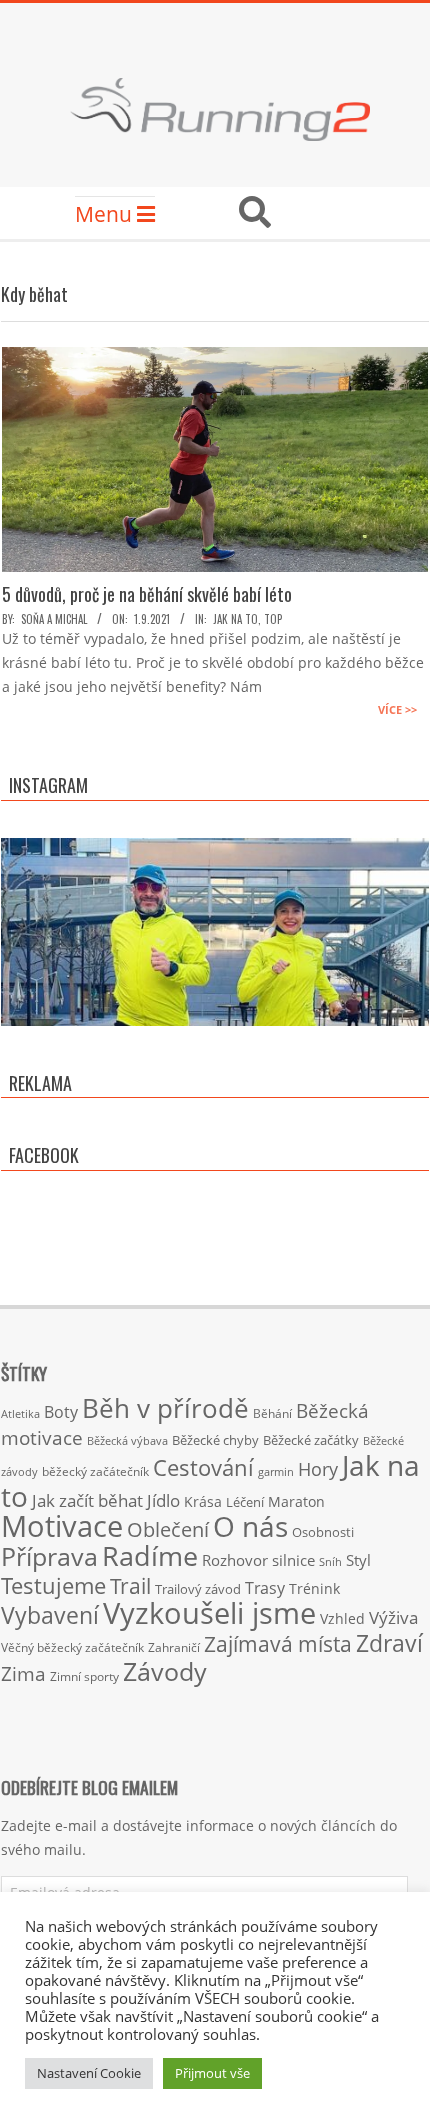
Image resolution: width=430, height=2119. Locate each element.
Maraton (296, 1501)
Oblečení (168, 1529)
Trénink (314, 1588)
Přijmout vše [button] (212, 2073)
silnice (293, 1560)
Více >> (397, 709)
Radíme (150, 1555)
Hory (318, 1469)
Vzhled (342, 1618)
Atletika (20, 1413)
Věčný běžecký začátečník (72, 1647)
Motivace (62, 1525)
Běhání (272, 1413)
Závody (165, 1671)
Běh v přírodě (165, 1408)
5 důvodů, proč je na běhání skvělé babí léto (147, 594)
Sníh (330, 1562)
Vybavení (50, 1615)
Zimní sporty (84, 1676)
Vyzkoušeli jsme (209, 1613)
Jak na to (235, 619)
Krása (203, 1501)
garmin (276, 1472)
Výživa (393, 1617)
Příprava (49, 1556)
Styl (358, 1560)
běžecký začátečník (95, 1471)
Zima (23, 1674)
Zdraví (389, 1643)
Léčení (245, 1502)
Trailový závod (198, 1589)
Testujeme (53, 1585)
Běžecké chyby (215, 1440)
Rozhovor (235, 1560)
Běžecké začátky (311, 1440)
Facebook (44, 1155)
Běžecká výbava (127, 1440)
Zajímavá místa (278, 1643)
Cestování (203, 1467)
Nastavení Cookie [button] (89, 2073)
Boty (61, 1412)
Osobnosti (323, 1532)
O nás (250, 1526)
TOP (273, 619)
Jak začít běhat (87, 1500)
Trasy (265, 1588)
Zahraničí (174, 1647)
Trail (130, 1585)
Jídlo (163, 1500)
